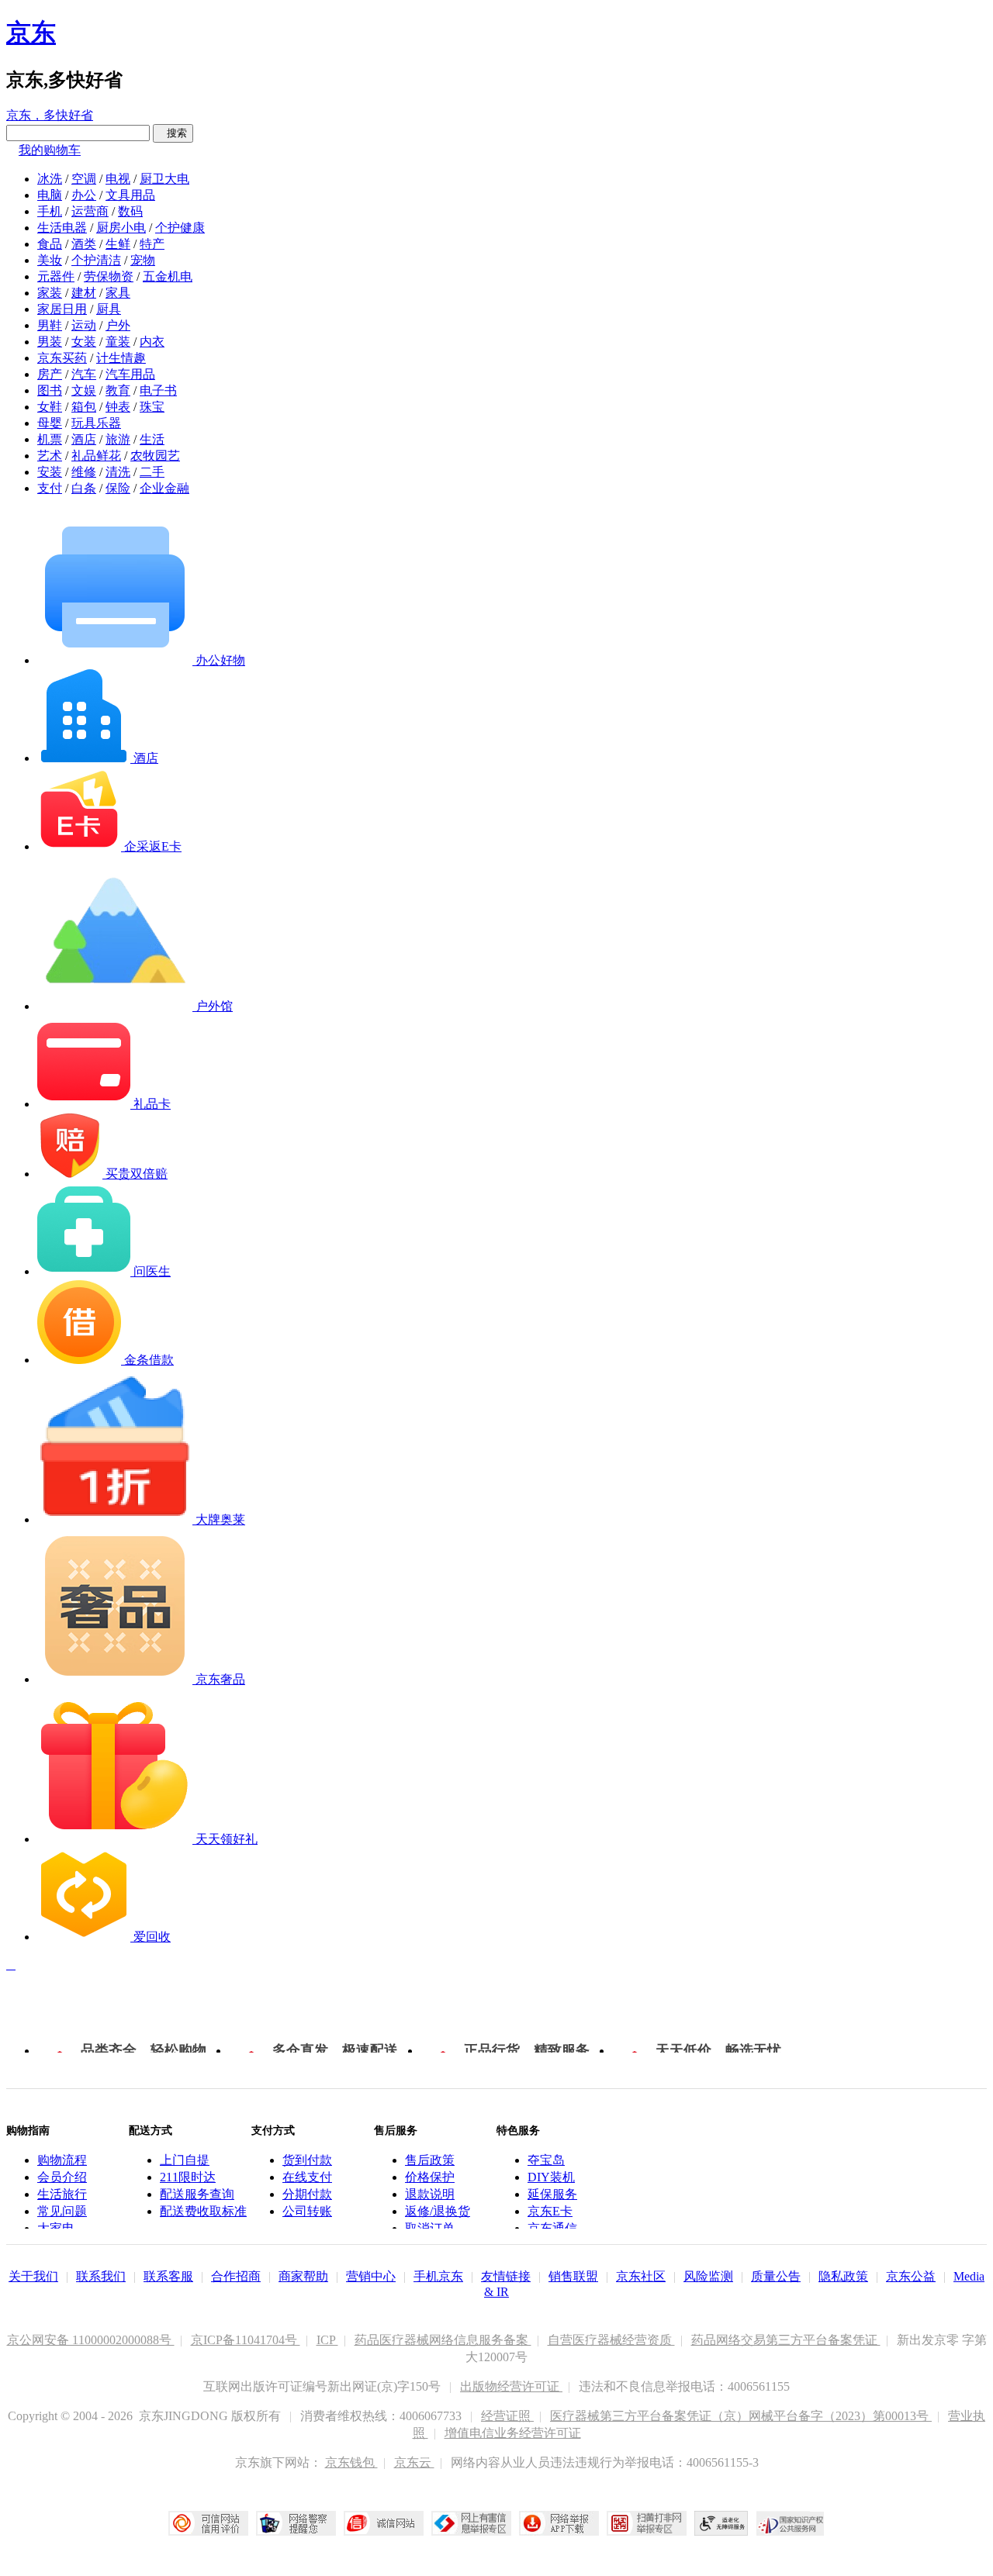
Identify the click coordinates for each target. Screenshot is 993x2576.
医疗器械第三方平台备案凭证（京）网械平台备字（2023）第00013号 (741, 2416)
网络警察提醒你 (296, 2523)
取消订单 (430, 2228)
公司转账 (307, 2211)
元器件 (56, 276)
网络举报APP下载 (559, 2523)
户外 (118, 325)
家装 (50, 293)
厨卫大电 (164, 179)
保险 (118, 488)
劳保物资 (109, 276)
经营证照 (507, 2416)
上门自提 (185, 2160)
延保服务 (552, 2194)
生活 (152, 439)
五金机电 (168, 276)
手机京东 (438, 2276)
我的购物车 (50, 150)
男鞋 (50, 325)
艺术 (50, 456)
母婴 (50, 423)
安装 (50, 472)
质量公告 (776, 2276)
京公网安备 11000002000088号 (91, 2340)
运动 (84, 325)
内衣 (152, 342)
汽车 (84, 374)
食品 (50, 244)
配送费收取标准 (203, 2211)
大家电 (56, 2228)
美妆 (50, 260)
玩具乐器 (96, 423)
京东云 (414, 2462)
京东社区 (641, 2276)
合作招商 (236, 2276)
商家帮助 (303, 2276)
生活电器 (62, 228)
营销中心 (371, 2276)
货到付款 (307, 2160)
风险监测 (708, 2276)
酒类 (84, 244)
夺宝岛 (546, 2160)
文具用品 (130, 195)
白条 (84, 488)
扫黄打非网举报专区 (647, 2523)
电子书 (158, 390)
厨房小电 (121, 228)
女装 (84, 342)
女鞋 (50, 407)
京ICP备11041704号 (246, 2340)
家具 (118, 293)
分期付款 (307, 2194)
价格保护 (430, 2177)
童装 (118, 342)
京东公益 (911, 2276)
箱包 (84, 407)
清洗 (118, 472)
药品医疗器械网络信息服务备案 (443, 2340)
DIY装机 (551, 2177)
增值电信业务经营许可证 (513, 2433)
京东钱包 (351, 2462)
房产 (50, 374)
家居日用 (62, 309)
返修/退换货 (438, 2211)
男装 (50, 342)
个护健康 (180, 228)
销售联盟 (573, 2276)
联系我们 (101, 2276)
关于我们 (33, 2276)
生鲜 (118, 244)
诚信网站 (384, 2523)
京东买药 (62, 358)
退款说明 (430, 2194)
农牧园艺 (155, 456)
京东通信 (552, 2228)
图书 (50, 390)
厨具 (109, 309)
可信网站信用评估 (208, 2523)
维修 (84, 472)
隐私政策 (843, 2276)
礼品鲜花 (96, 456)
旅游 (118, 439)
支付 (50, 488)
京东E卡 (550, 2211)
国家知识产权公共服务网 (791, 2523)
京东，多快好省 (50, 115)
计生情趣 (121, 358)
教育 (118, 390)
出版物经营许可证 (511, 2386)
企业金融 (164, 488)
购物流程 (62, 2160)
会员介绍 (62, 2177)
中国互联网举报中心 (471, 2523)
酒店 (84, 439)
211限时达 (188, 2177)
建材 (84, 293)
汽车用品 (130, 374)
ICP (327, 2340)
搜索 (173, 133)
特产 (152, 244)
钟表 (118, 407)
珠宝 (152, 407)
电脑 (50, 195)
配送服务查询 (197, 2194)
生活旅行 (62, 2194)
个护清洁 (96, 260)
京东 (31, 33)
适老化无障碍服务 (721, 2523)
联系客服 (168, 2276)
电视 (118, 179)
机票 (50, 439)
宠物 (143, 260)
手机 (50, 211)
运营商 (90, 211)
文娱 (84, 390)
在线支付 (307, 2177)
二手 (152, 472)
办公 (84, 195)
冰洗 (50, 179)
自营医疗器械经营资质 (611, 2340)
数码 (130, 211)
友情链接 (506, 2276)
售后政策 (430, 2160)
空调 (84, 179)
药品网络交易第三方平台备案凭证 (786, 2340)
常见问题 (62, 2211)
